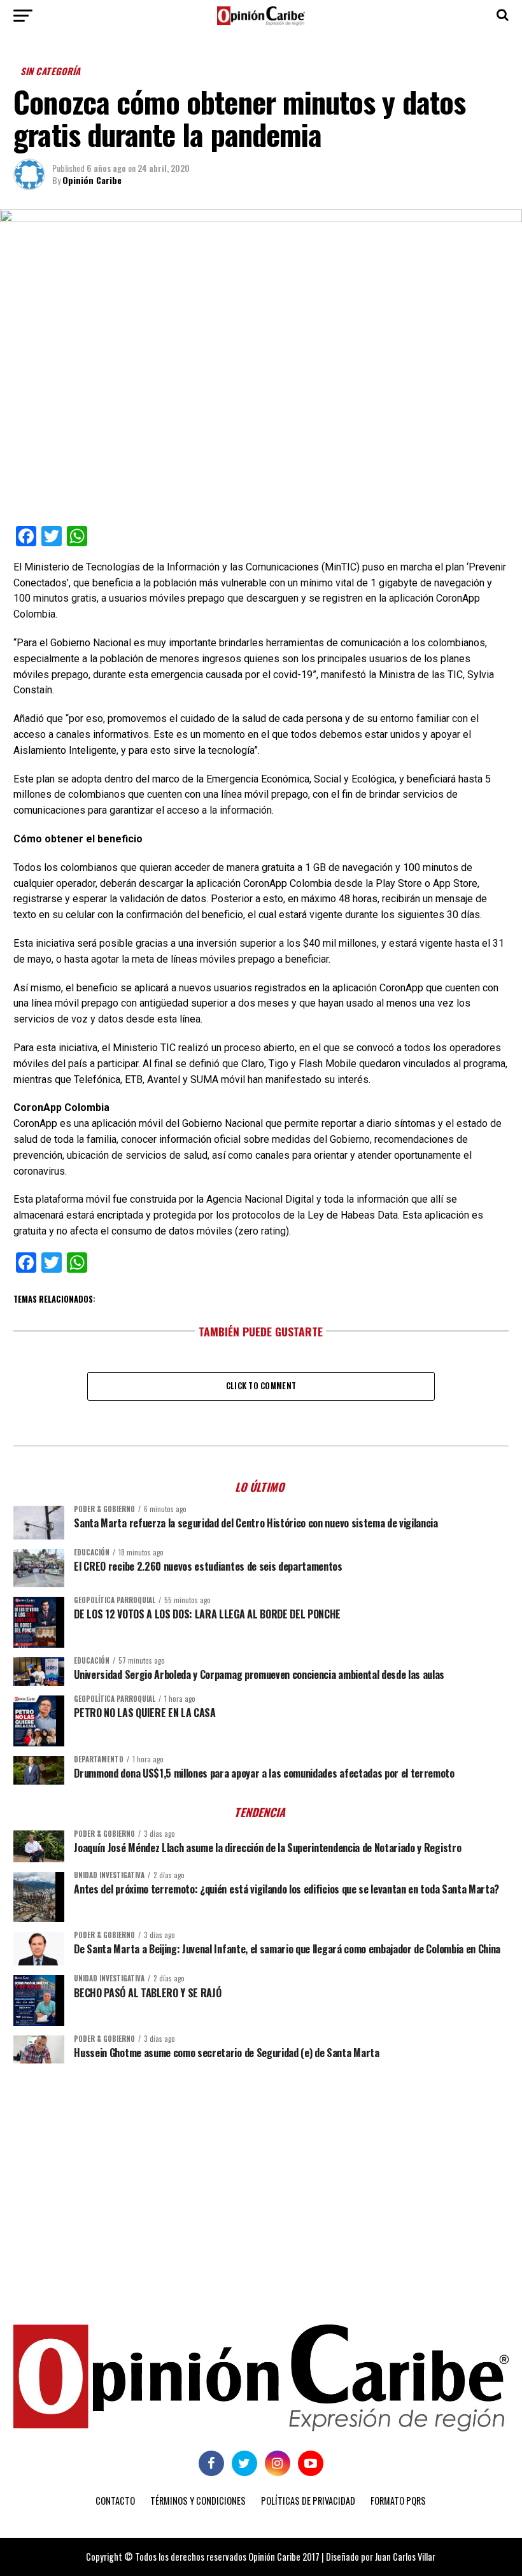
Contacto (115, 2501)
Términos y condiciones (198, 2501)
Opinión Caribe (92, 180)
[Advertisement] (261, 2172)
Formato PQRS (398, 2501)
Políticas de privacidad (308, 2501)
